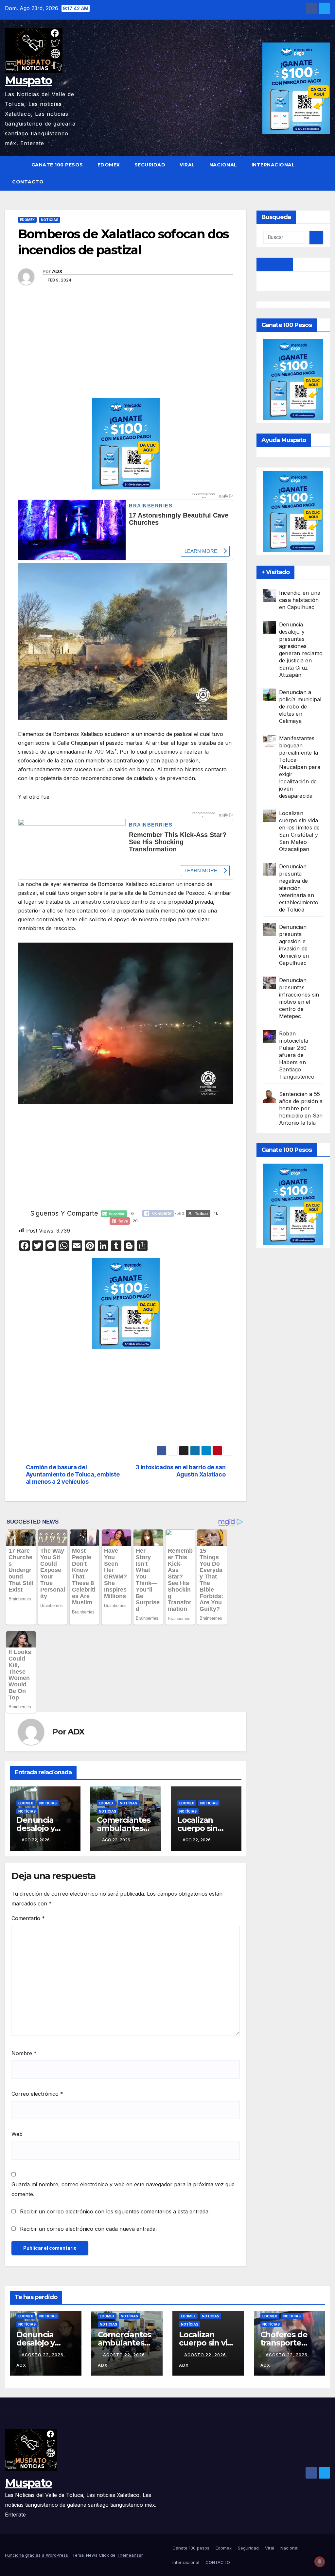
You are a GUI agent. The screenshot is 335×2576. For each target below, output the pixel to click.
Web (17, 2134)
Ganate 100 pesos (57, 165)
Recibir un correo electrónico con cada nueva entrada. (88, 2229)
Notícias (27, 1811)
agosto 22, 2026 (43, 2355)
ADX (57, 271)
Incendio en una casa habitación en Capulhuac (300, 600)
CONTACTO (28, 182)
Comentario (28, 1918)
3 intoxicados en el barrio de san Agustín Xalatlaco (180, 1471)
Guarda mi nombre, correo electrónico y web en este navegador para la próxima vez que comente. (123, 2189)
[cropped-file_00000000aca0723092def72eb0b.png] (126, 500)
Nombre (24, 2053)
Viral (187, 165)
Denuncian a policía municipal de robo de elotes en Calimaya (300, 707)
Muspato (28, 80)
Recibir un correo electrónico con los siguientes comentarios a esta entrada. (115, 2211)
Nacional (223, 165)
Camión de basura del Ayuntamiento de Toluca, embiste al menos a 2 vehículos (73, 1474)
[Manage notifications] (320, 2562)
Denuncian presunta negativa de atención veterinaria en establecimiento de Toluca (299, 888)
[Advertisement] (126, 350)
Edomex (109, 165)
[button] (326, 173)
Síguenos (275, 264)
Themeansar (130, 2555)
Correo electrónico (37, 2094)
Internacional (273, 165)
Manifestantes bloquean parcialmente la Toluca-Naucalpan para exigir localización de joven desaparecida (300, 767)
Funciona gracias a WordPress (37, 2555)
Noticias (50, 220)
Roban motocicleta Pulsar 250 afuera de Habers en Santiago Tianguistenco (297, 1055)
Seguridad (150, 165)
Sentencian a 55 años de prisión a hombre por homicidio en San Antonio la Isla (301, 1108)
